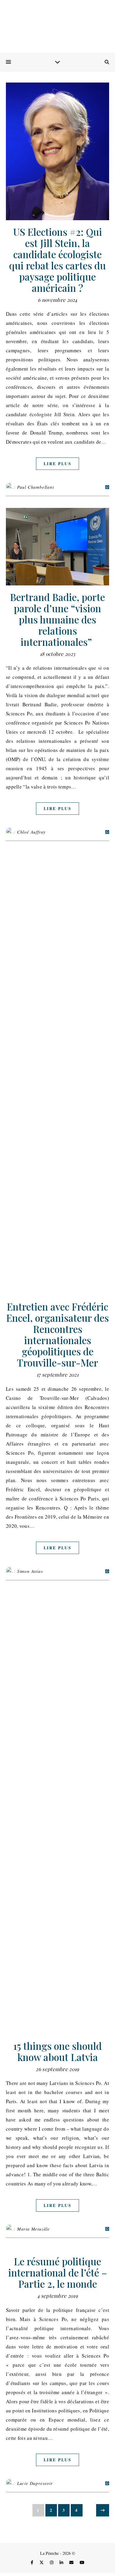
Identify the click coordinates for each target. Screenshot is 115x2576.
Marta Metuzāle (33, 2229)
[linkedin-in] (62, 2562)
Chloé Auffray (31, 832)
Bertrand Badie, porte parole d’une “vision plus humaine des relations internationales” (57, 619)
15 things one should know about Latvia (57, 2051)
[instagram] (52, 2562)
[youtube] (82, 2562)
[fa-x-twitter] (42, 2562)
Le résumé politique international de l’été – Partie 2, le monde (58, 2272)
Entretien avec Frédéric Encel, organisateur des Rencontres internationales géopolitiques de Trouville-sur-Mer (57, 1334)
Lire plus (57, 464)
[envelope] (72, 2562)
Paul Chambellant (36, 487)
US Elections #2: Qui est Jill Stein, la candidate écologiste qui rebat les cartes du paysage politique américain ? (57, 260)
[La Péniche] (57, 27)
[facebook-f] (33, 2562)
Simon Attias (30, 1571)
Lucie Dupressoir (35, 2483)
